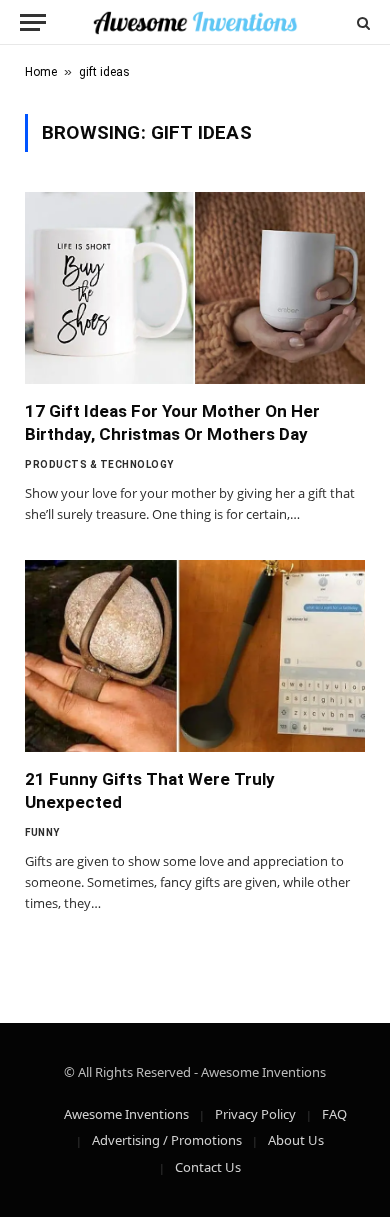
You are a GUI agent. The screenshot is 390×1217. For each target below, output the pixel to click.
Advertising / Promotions (167, 1140)
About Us (296, 1140)
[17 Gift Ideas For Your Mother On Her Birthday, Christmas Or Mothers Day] (195, 287)
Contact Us (208, 1167)
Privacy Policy (255, 1114)
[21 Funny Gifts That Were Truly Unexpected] (195, 655)
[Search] (361, 22)
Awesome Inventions (126, 1114)
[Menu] (33, 22)
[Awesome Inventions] (194, 22)
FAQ (334, 1114)
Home (41, 72)
